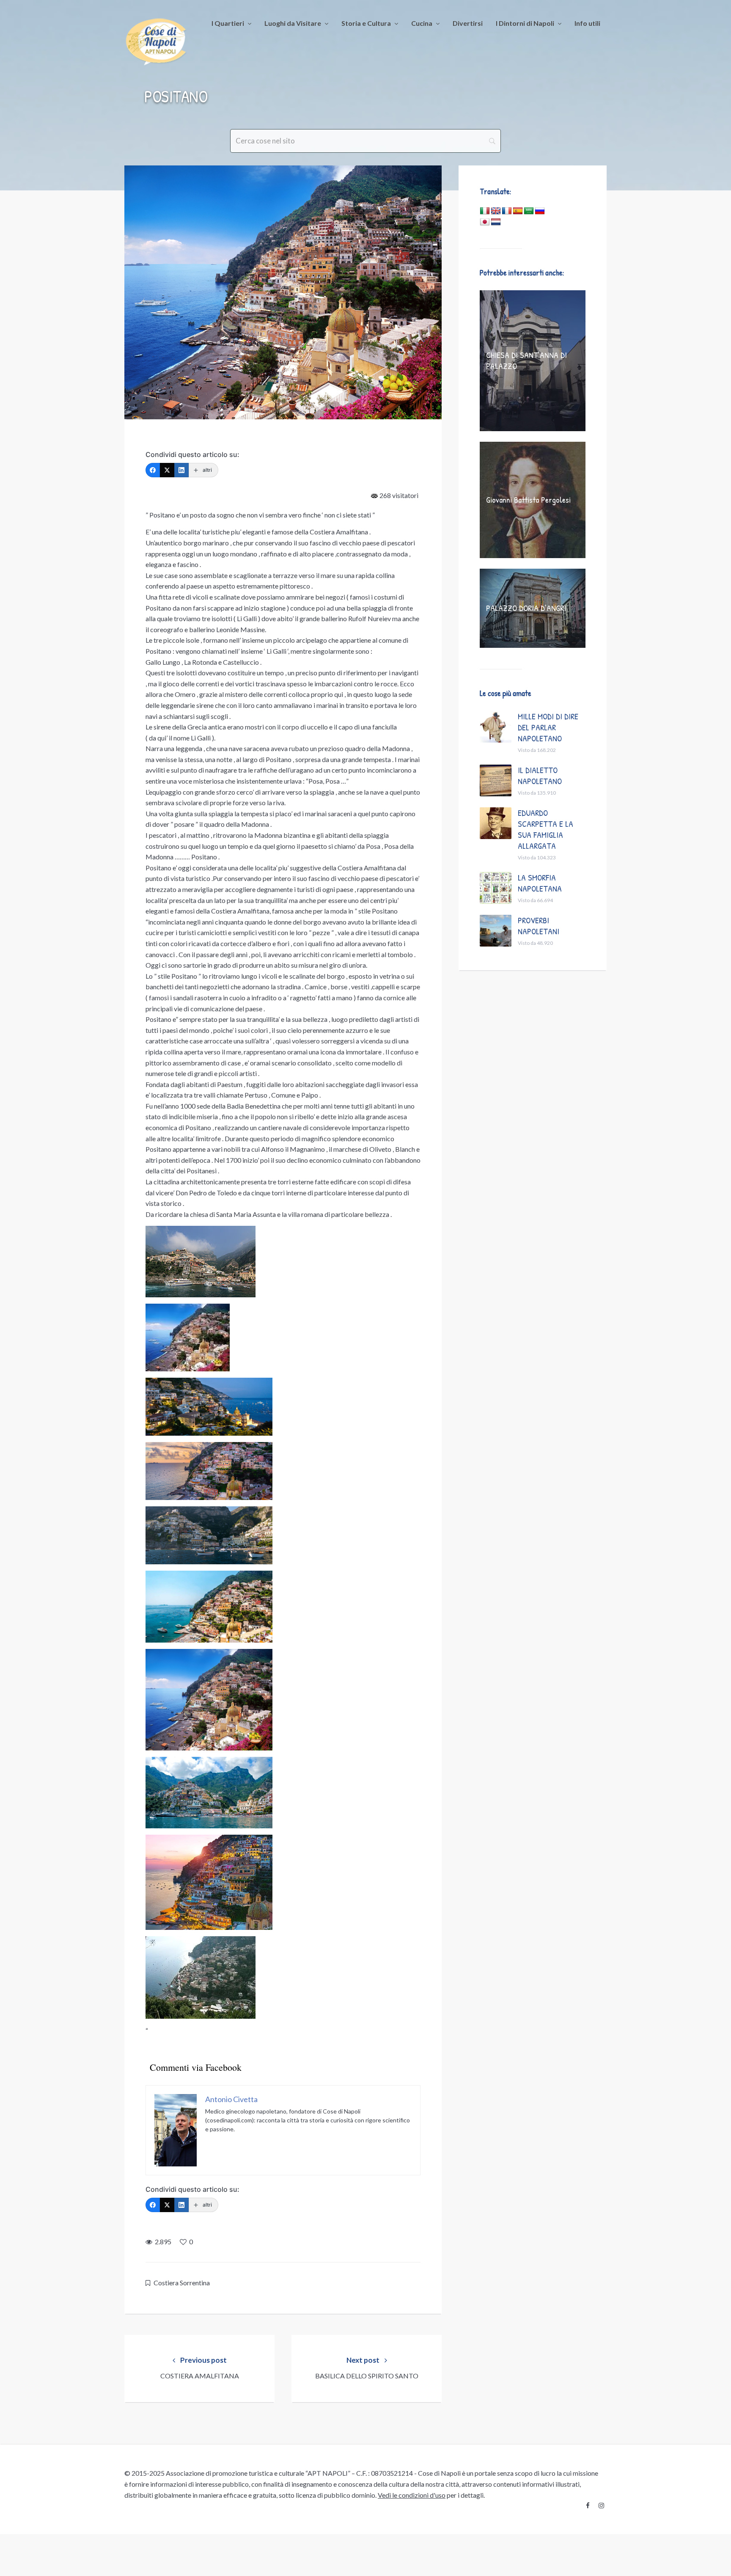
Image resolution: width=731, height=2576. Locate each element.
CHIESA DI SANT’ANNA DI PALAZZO (526, 360)
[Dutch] (496, 222)
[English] (496, 211)
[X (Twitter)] (167, 470)
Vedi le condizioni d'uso (412, 2495)
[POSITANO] (283, 292)
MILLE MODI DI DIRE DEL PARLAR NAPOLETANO (548, 727)
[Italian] (485, 211)
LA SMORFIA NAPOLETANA (540, 883)
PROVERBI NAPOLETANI (539, 926)
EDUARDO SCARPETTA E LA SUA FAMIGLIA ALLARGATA (546, 829)
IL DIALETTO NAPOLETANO (540, 775)
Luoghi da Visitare (293, 23)
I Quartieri (228, 23)
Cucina (422, 23)
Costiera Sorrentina (182, 2283)
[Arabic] (529, 211)
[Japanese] (485, 222)
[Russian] (540, 211)
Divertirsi (468, 23)
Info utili (587, 23)
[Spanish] (518, 211)
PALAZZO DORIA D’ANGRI (526, 608)
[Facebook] (153, 470)
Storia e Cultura (366, 23)
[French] (507, 211)
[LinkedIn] (181, 470)
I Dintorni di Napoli (525, 23)
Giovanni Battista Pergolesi (528, 500)
